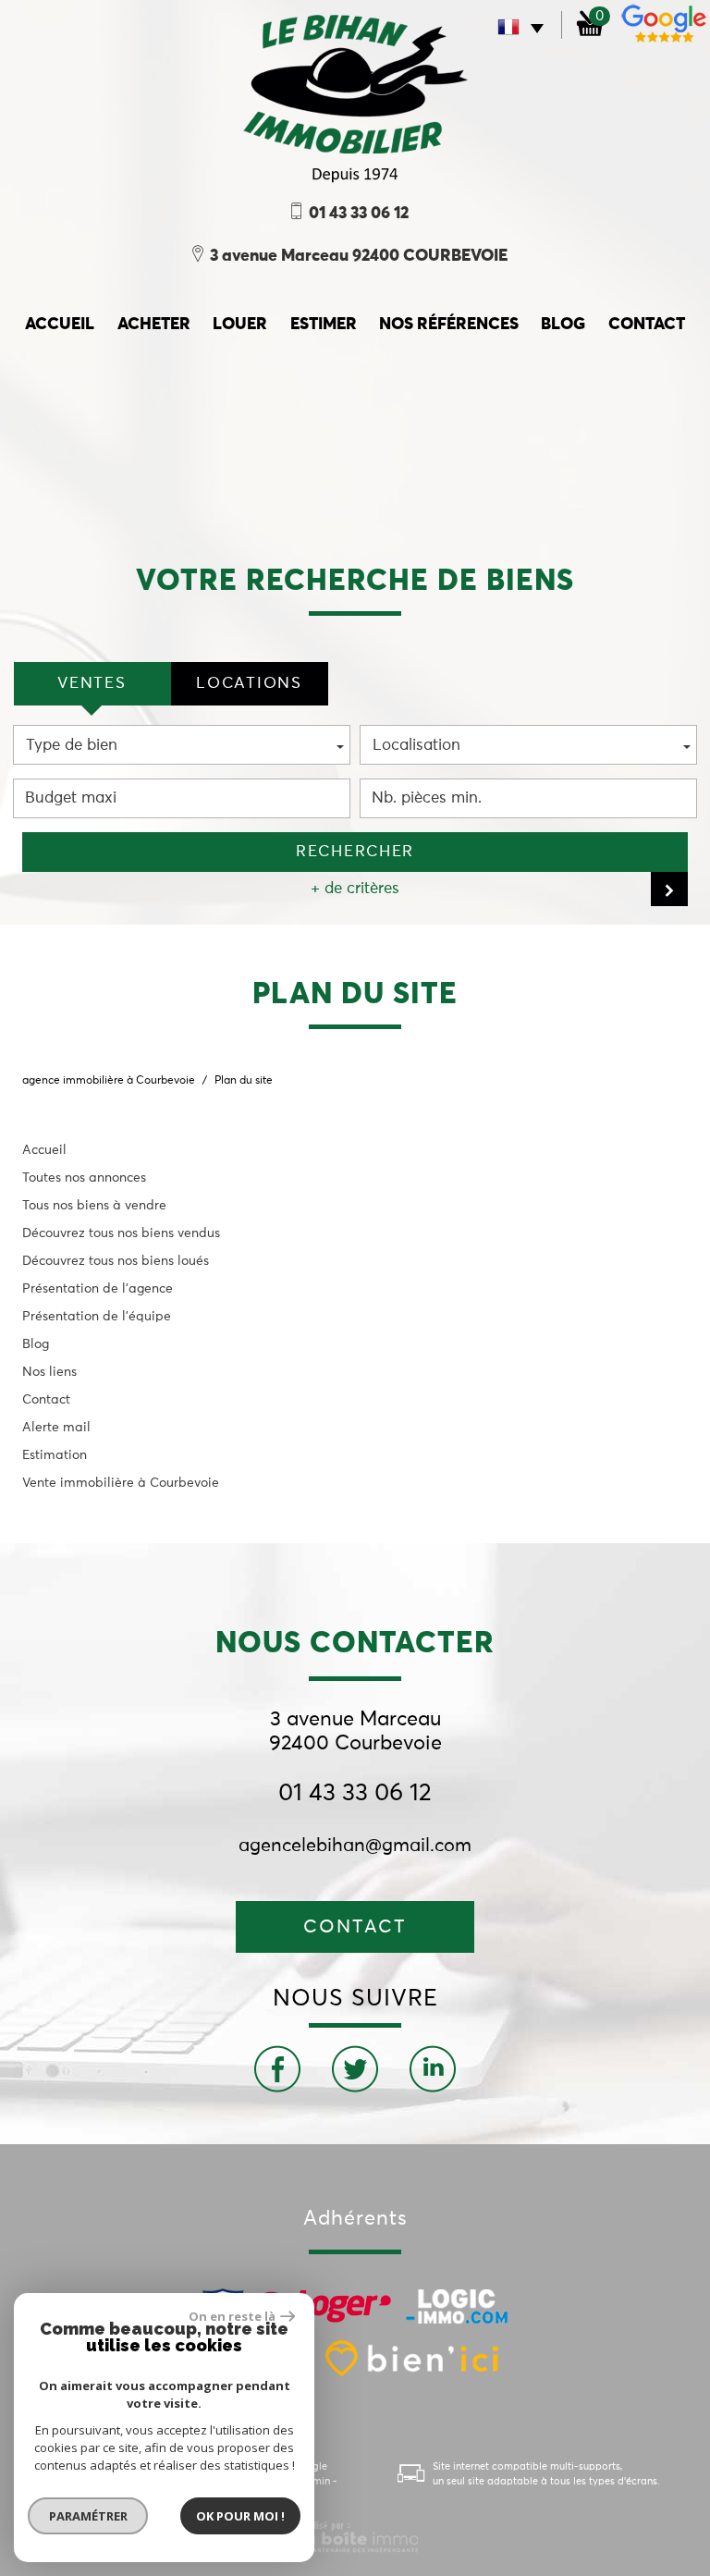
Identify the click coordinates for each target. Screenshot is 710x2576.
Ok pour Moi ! (240, 2516)
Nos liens (49, 1372)
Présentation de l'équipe (97, 1317)
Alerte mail (56, 1428)
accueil (60, 325)
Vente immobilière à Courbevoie (121, 1483)
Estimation (55, 1455)
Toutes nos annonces (84, 1178)
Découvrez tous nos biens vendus (121, 1233)
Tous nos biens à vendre (94, 1206)
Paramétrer (88, 2516)
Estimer (324, 325)
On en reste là (232, 2316)
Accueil (44, 1150)
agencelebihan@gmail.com (355, 1846)
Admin (314, 2481)
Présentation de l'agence (98, 1289)
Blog (563, 325)
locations (249, 684)
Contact (647, 325)
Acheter (154, 325)
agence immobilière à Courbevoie (109, 1081)
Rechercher (355, 852)
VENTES (92, 684)
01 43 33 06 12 (355, 1794)
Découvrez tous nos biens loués (116, 1261)
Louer (240, 325)
